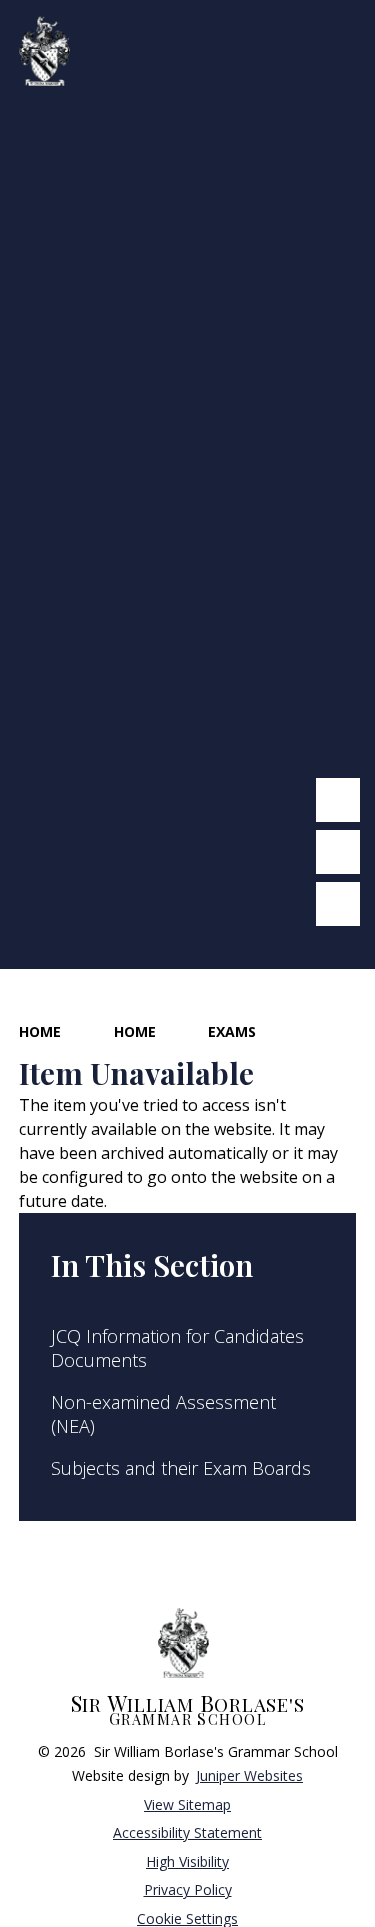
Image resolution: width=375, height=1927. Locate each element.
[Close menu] (331, 51)
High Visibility (187, 1861)
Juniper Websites (249, 1775)
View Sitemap (187, 1804)
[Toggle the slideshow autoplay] (338, 904)
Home (40, 1031)
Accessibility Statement (187, 1832)
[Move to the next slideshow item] (338, 852)
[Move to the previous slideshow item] (338, 800)
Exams (232, 1031)
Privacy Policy (188, 1889)
